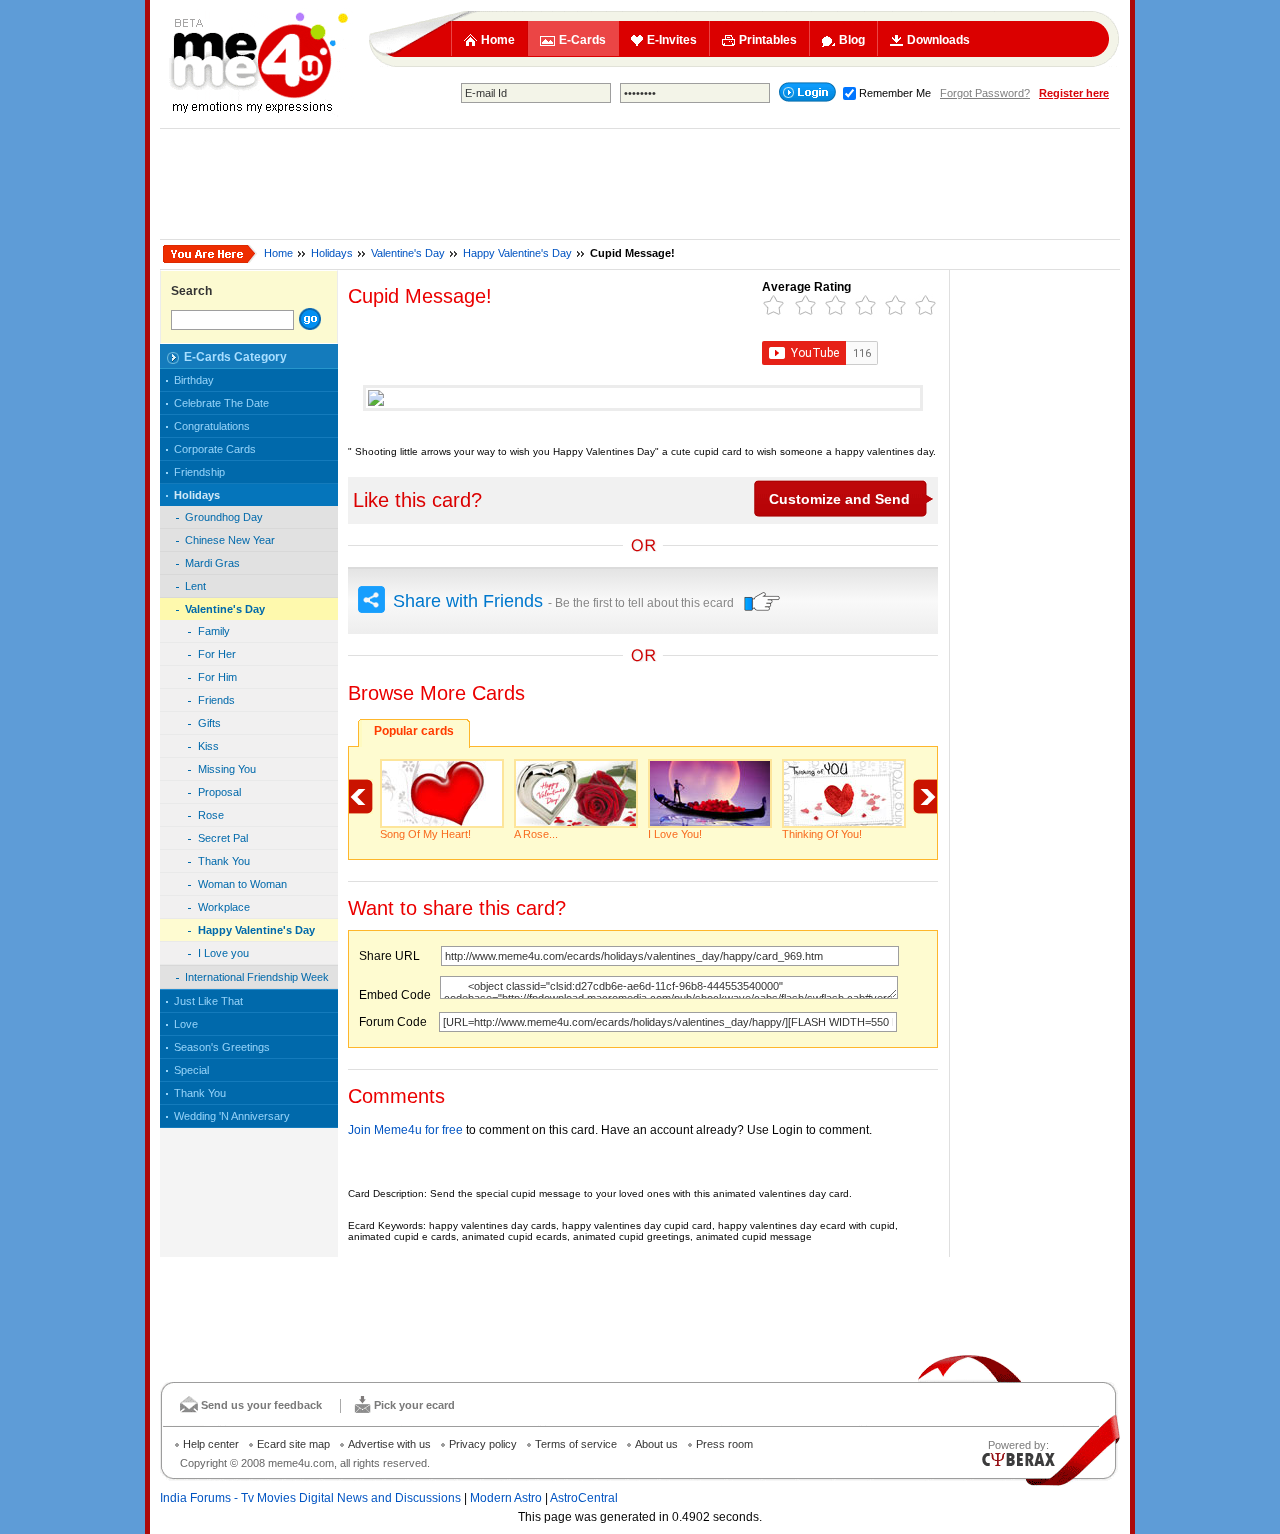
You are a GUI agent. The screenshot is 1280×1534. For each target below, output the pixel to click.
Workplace (224, 907)
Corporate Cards (215, 449)
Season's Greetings (222, 1047)
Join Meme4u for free (405, 1130)
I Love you (223, 953)
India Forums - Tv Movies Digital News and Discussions (310, 1498)
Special (191, 1070)
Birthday (194, 380)
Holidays (332, 253)
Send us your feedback (261, 1405)
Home (498, 40)
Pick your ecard (414, 1405)
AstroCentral (584, 1498)
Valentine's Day (408, 253)
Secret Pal (223, 838)
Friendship (199, 472)
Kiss (208, 746)
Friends (216, 700)
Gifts (209, 723)
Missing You (227, 769)
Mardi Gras (212, 563)
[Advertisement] (640, 184)
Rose (211, 815)
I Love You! (675, 834)
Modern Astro (506, 1498)
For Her (217, 654)
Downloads (938, 40)
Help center (211, 1444)
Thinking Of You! (822, 834)
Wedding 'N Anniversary (232, 1116)
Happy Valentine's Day (517, 253)
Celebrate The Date (221, 403)
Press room (724, 1444)
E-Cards (582, 40)
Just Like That (208, 1001)
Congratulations (212, 426)
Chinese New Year (230, 540)
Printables (768, 40)
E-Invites (672, 40)
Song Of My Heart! (425, 834)
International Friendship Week (257, 977)
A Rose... (536, 834)
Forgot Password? (985, 93)
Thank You (224, 861)
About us (656, 1444)
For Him (217, 677)
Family (214, 631)
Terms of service (576, 1444)
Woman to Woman (242, 884)
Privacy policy (483, 1444)
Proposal (219, 792)
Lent (195, 586)
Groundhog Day (224, 517)
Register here (1074, 93)
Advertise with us (389, 1444)
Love (186, 1024)
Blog (852, 40)
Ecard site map (293, 1444)
